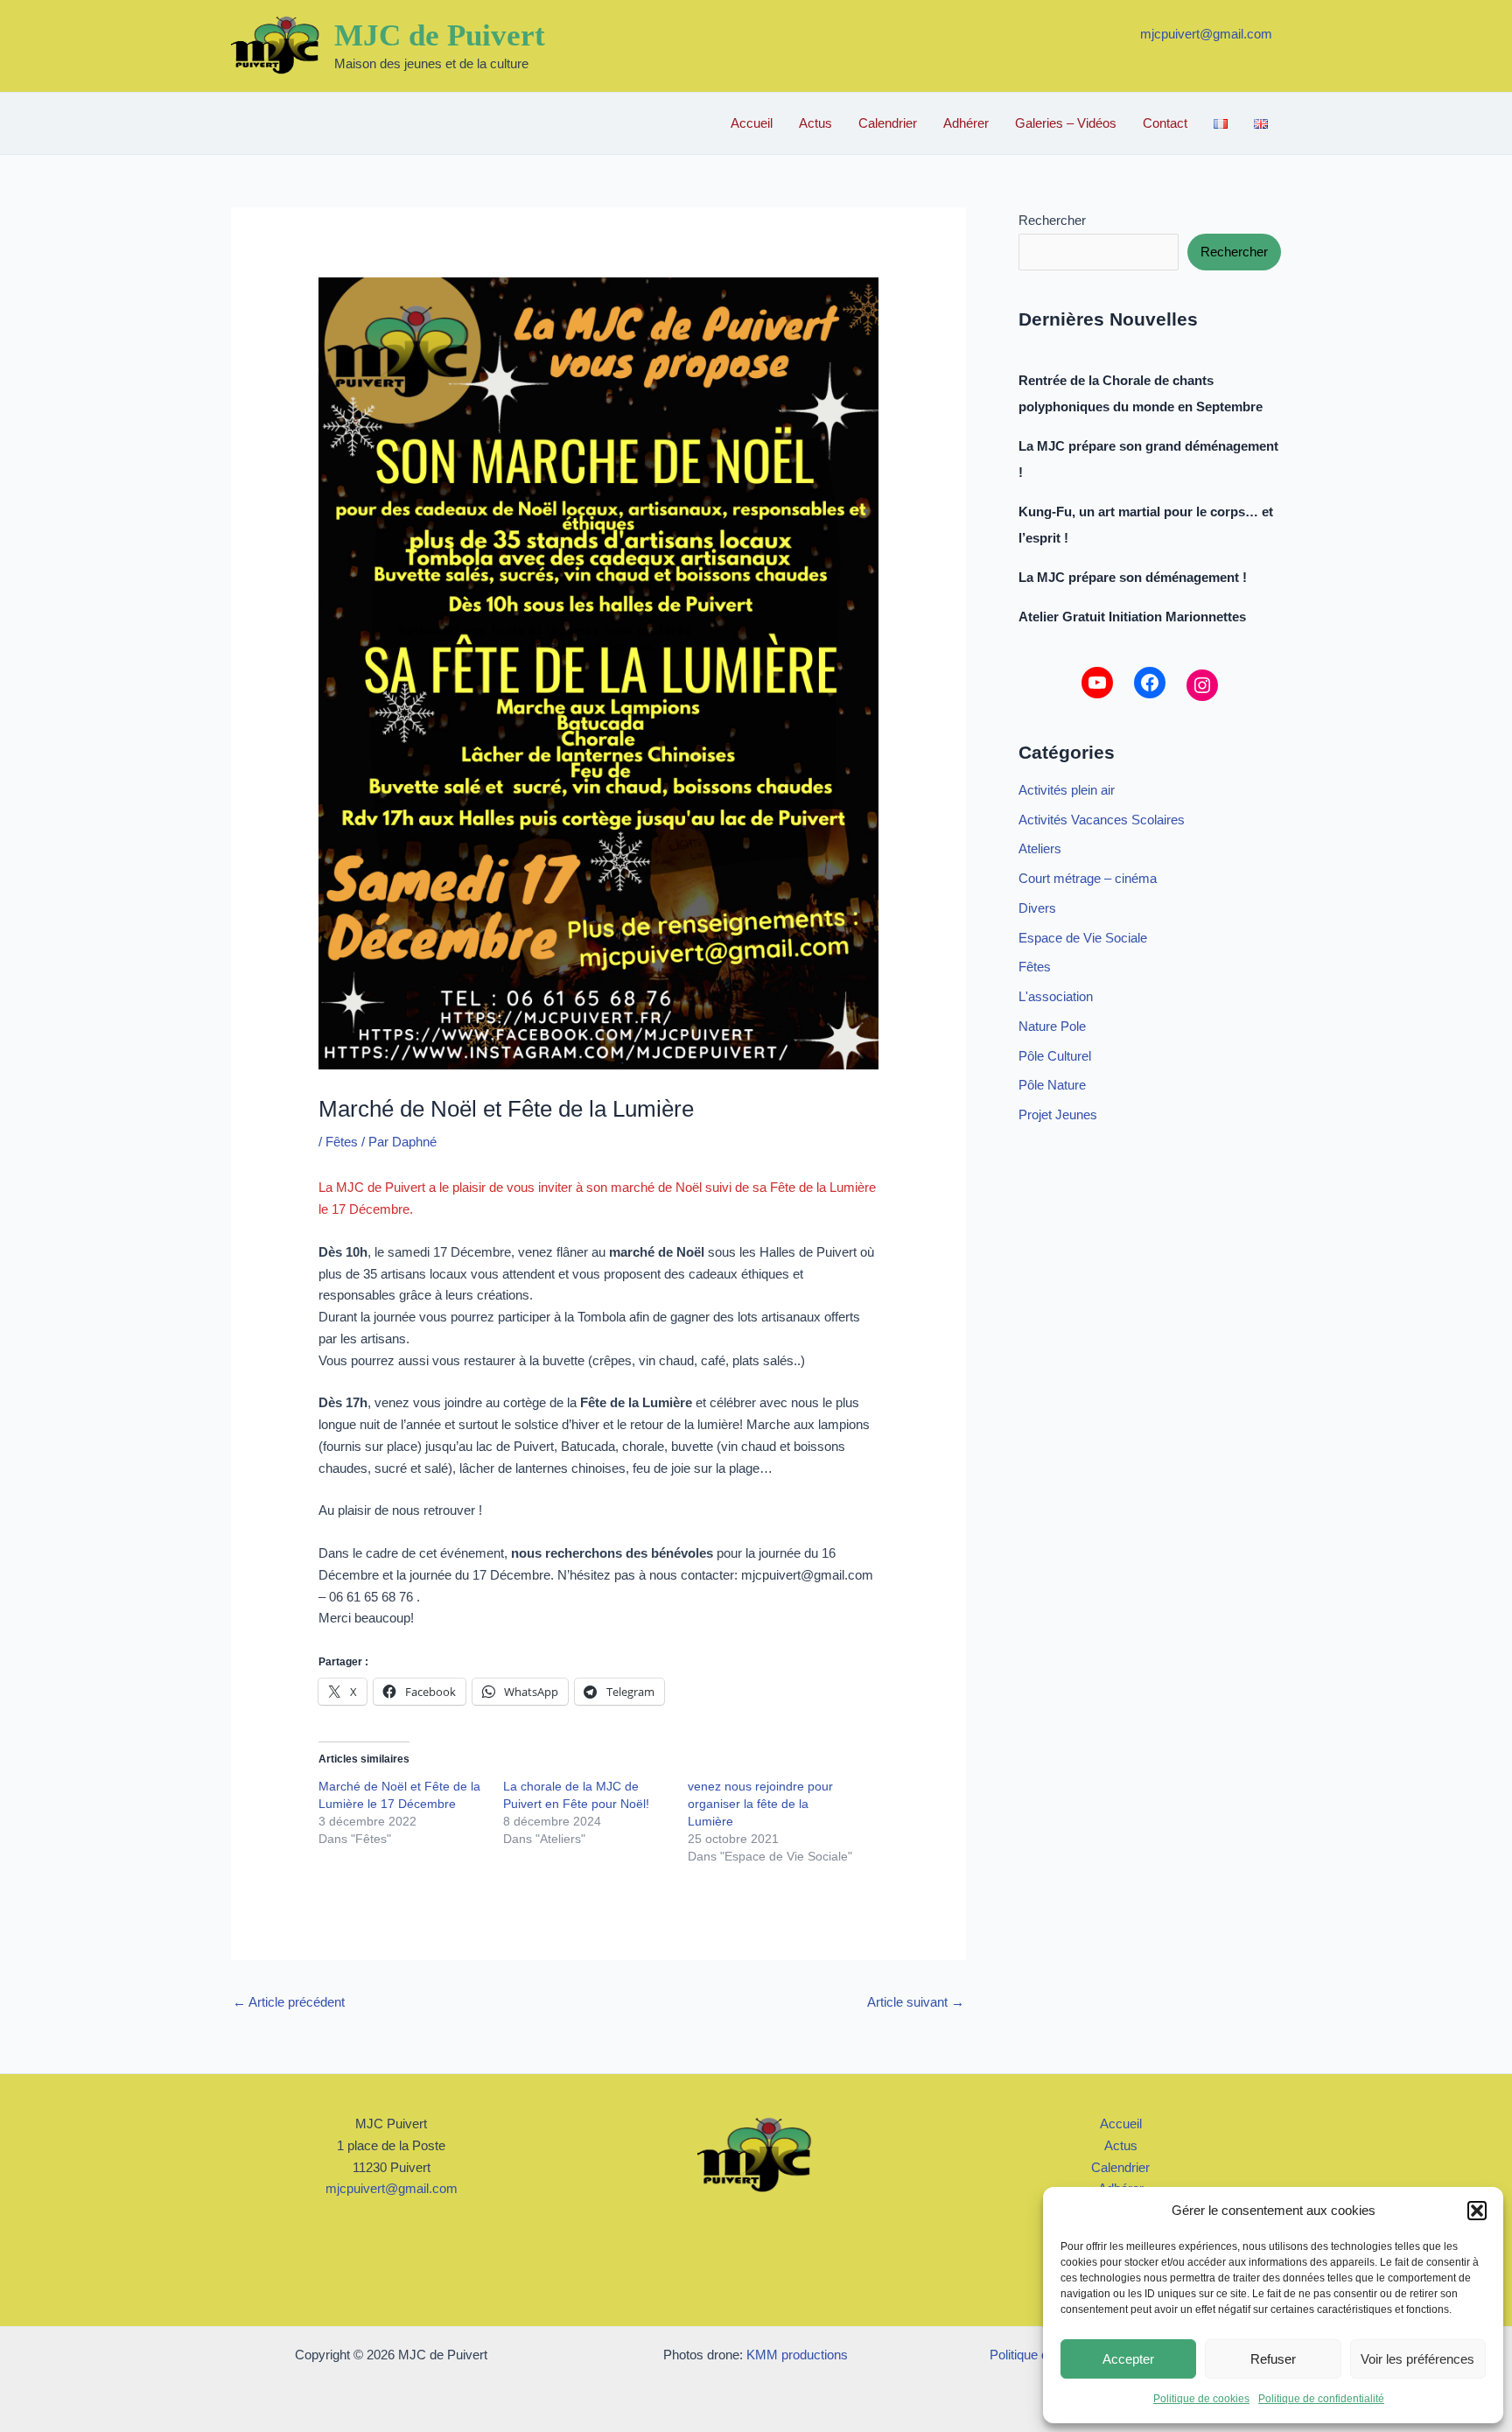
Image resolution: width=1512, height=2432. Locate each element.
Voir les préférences (1417, 2359)
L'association (1056, 996)
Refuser (1273, 2359)
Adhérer (966, 123)
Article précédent (289, 2002)
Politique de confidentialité (1321, 2399)
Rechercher (1052, 220)
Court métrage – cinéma (1088, 878)
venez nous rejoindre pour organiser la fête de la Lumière (760, 1804)
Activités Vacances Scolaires (1102, 820)
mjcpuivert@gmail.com (1206, 34)
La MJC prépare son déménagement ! (1133, 577)
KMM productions (797, 2355)
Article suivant (916, 2002)
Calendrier (888, 123)
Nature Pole (1052, 1026)
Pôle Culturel (1055, 1056)
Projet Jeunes (1058, 1114)
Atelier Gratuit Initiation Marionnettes (1132, 617)
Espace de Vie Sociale (1083, 938)
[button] (1477, 2211)
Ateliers (1040, 848)
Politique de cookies (1201, 2399)
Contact (1165, 123)
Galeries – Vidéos (1066, 123)
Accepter (1128, 2359)
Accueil (752, 123)
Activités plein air (1067, 790)
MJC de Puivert (440, 35)
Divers (1037, 908)
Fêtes (342, 1142)
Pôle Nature (1052, 1085)
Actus (815, 123)
